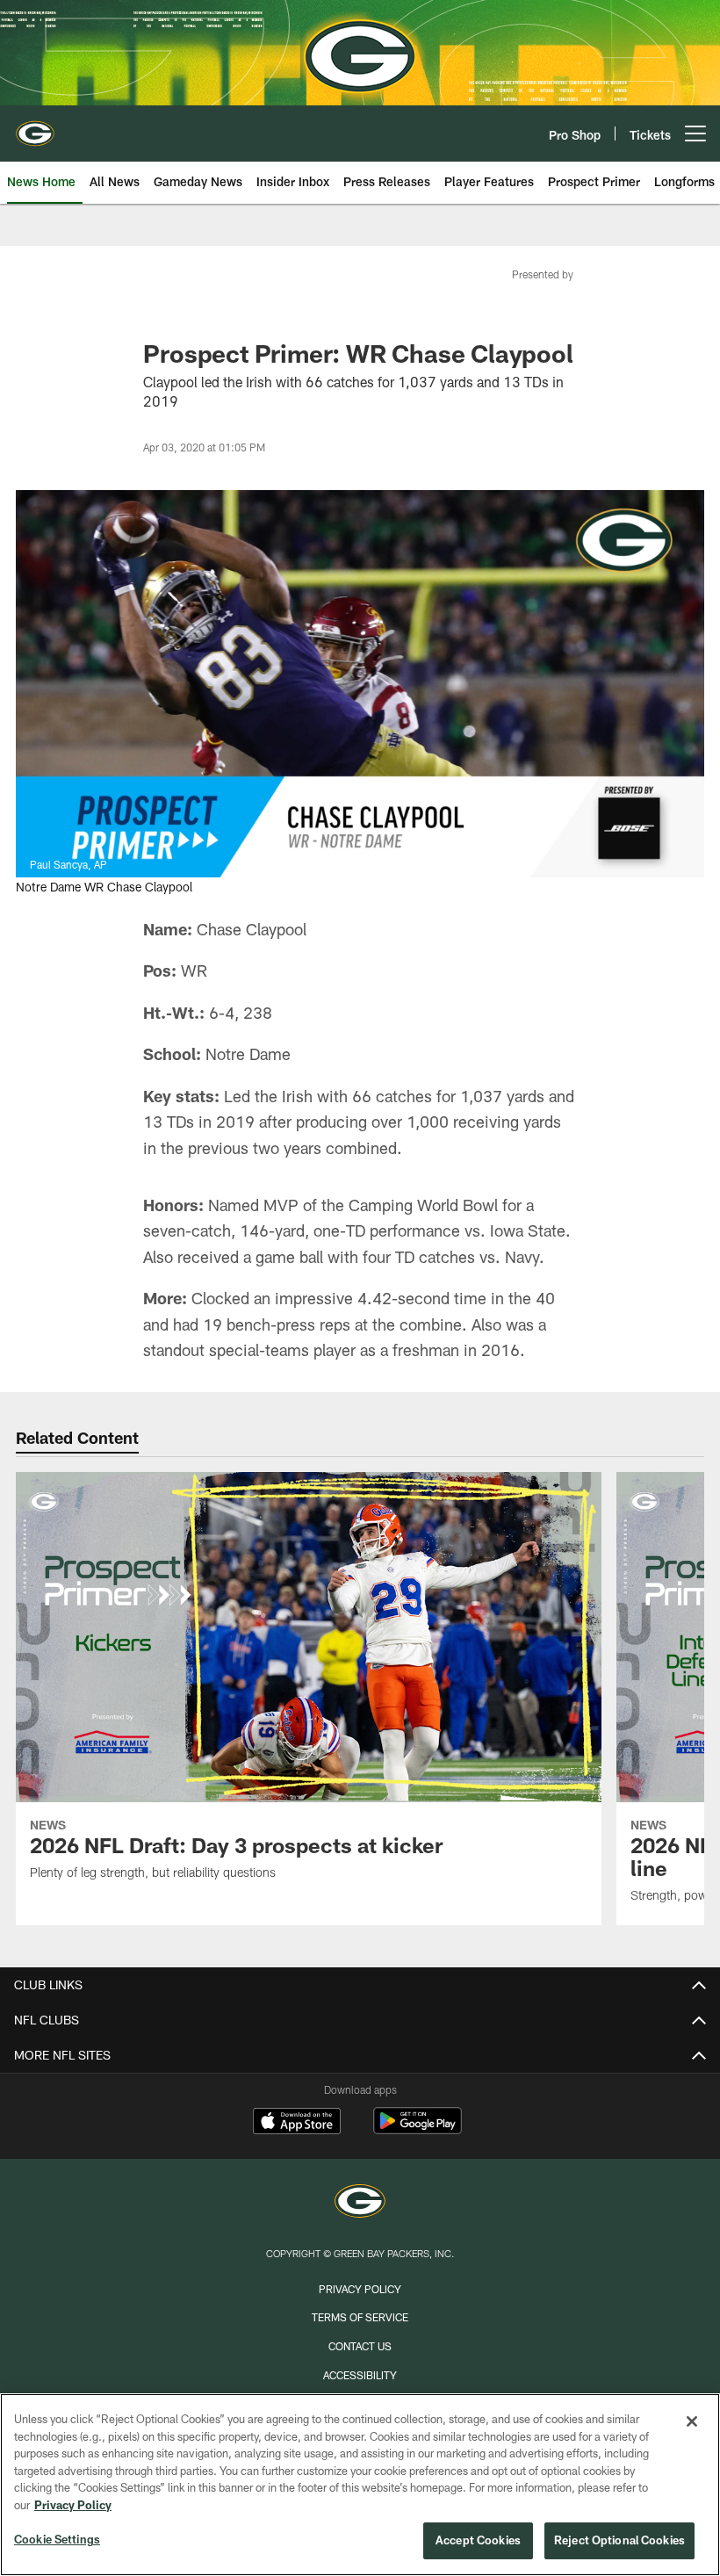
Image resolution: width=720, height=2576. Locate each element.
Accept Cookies (478, 2540)
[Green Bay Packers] (360, 2203)
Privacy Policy (360, 2289)
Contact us (360, 2346)
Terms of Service (360, 2317)
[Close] (692, 2421)
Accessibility (360, 2375)
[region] (360, 2485)
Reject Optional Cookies (619, 2540)
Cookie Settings (57, 2539)
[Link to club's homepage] (35, 126)
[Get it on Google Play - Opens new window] (418, 2129)
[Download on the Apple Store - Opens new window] (297, 2123)
